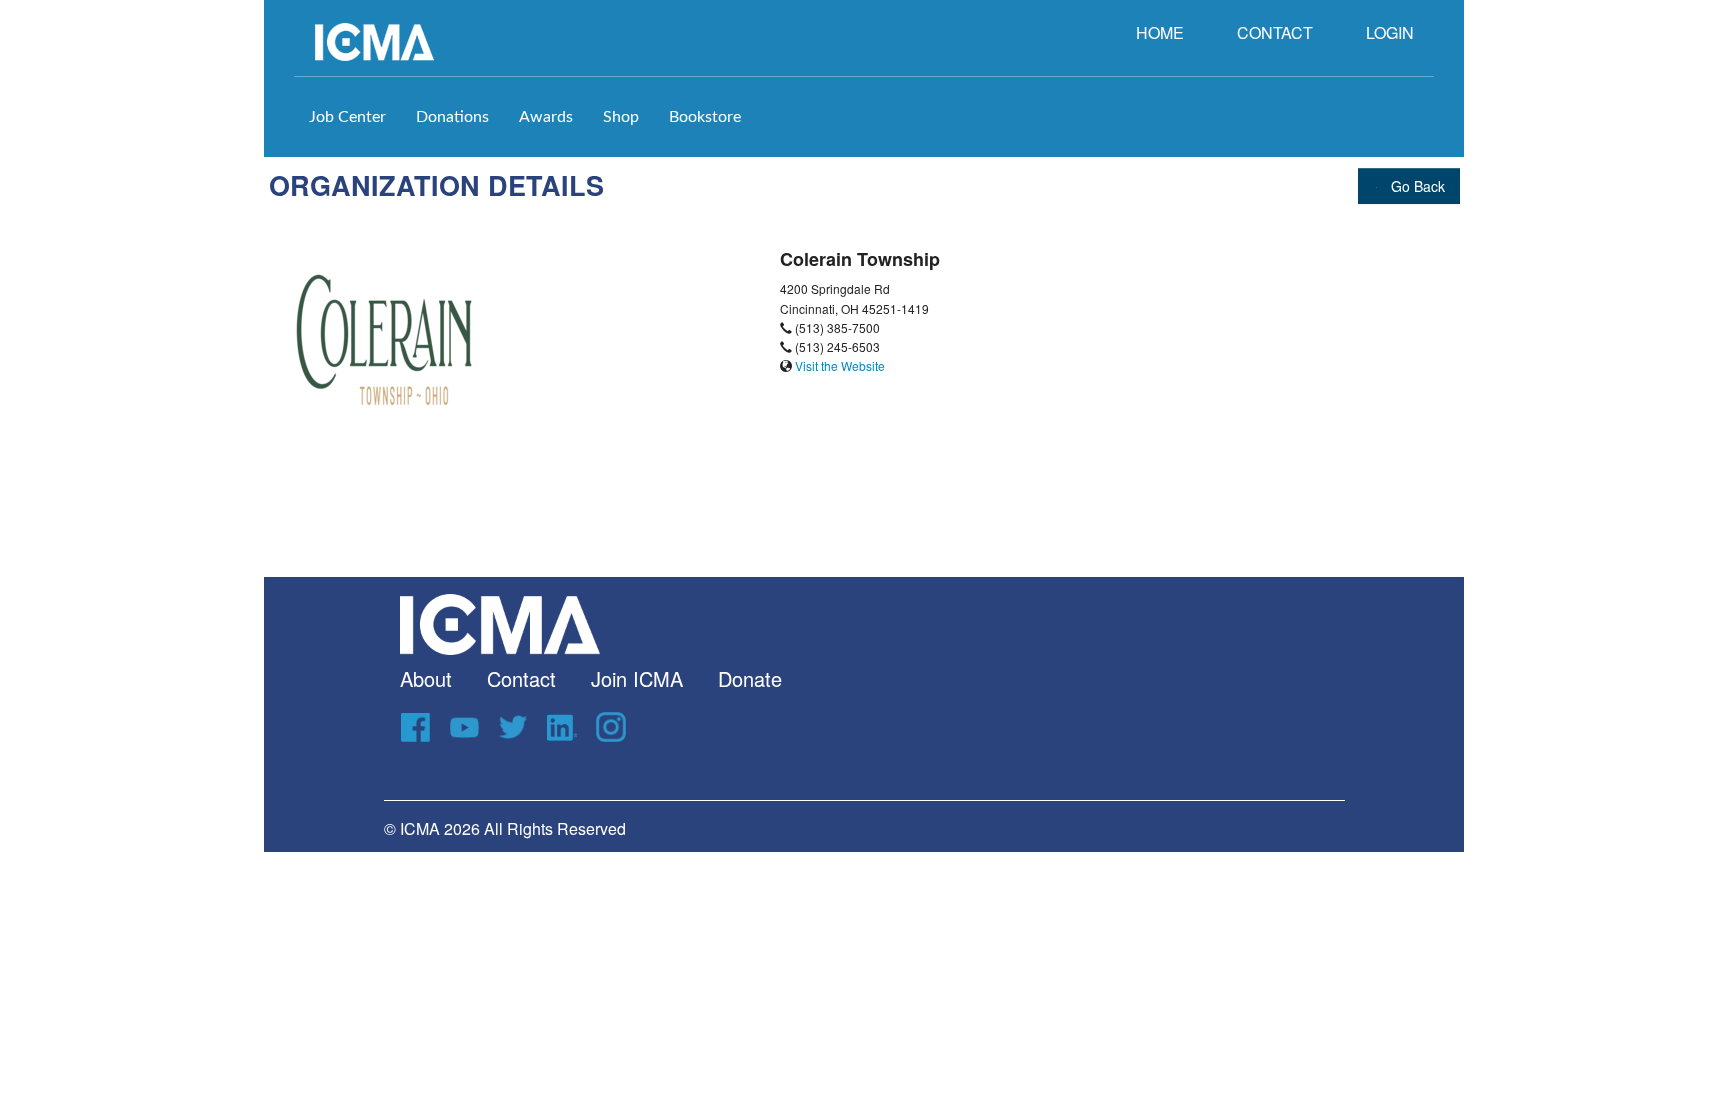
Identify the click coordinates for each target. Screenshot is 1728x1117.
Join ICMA (637, 678)
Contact (521, 678)
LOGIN (1390, 32)
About (426, 678)
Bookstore (705, 117)
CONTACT (1275, 32)
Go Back (1416, 186)
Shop (621, 117)
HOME (1160, 32)
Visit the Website (840, 365)
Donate (750, 678)
